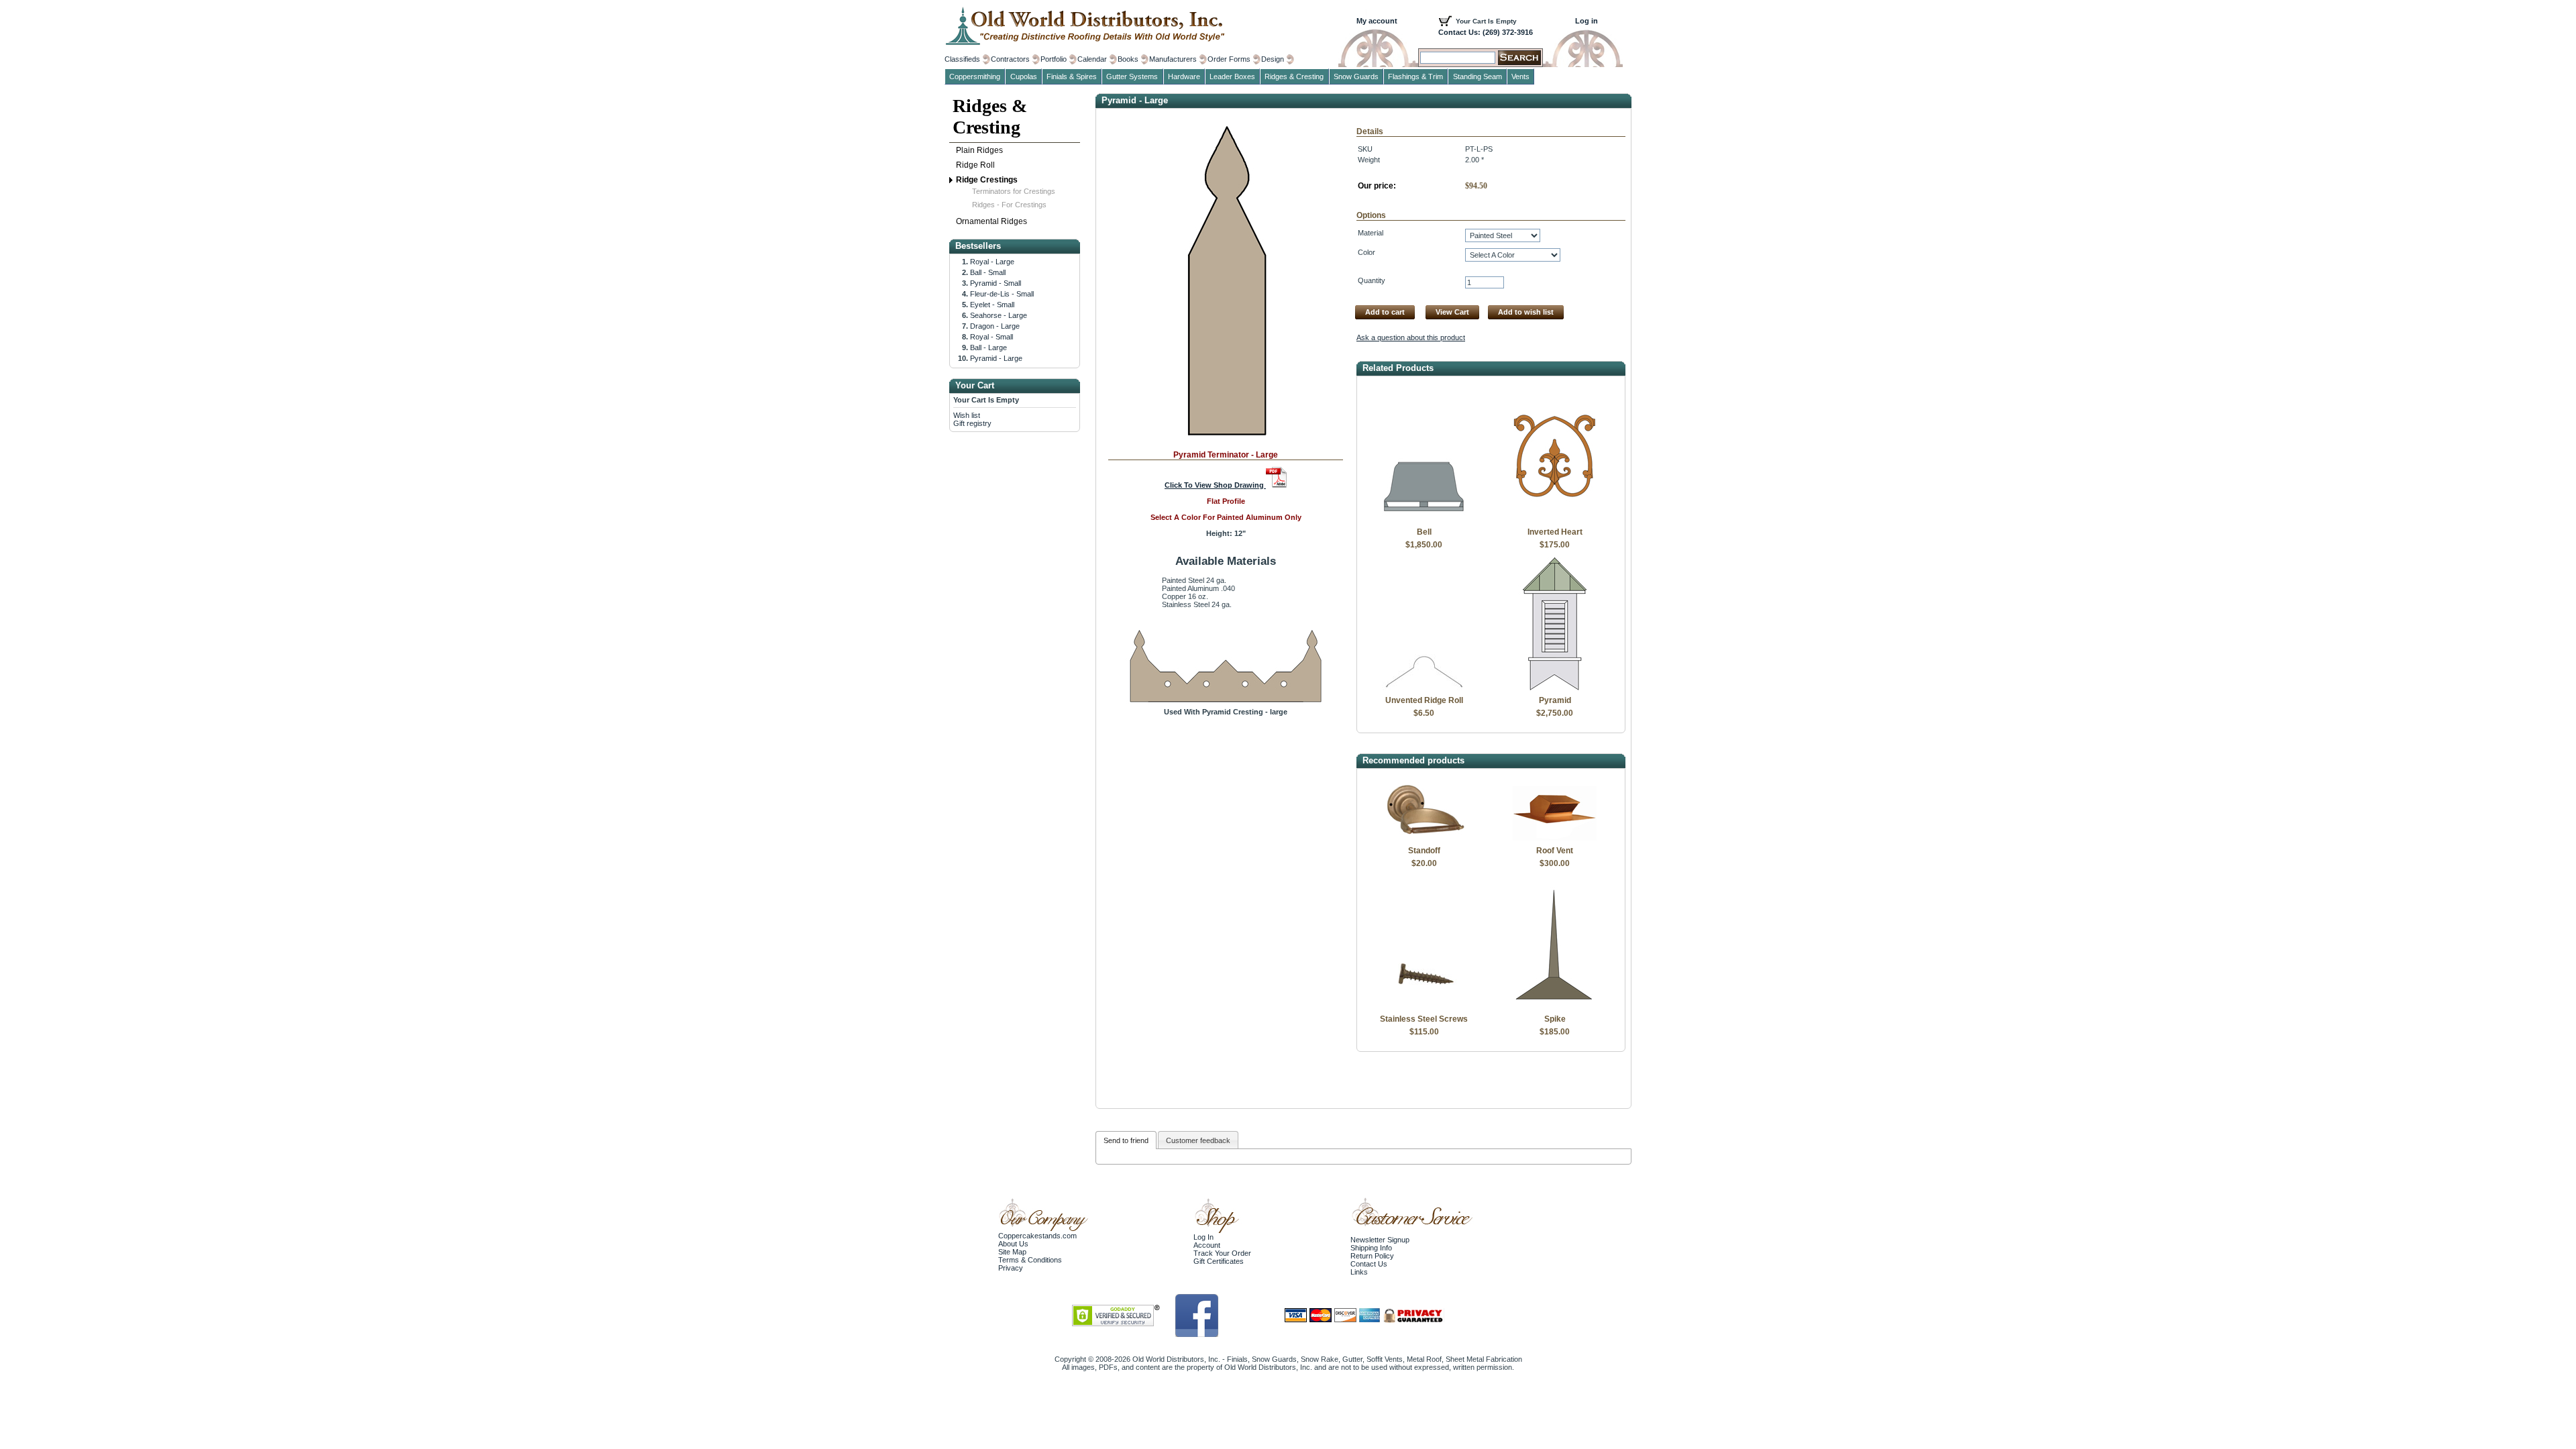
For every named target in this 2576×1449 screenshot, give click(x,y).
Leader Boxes (1232, 76)
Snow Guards (1356, 76)
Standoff (1424, 851)
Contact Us (1369, 1264)
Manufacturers (1173, 59)
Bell (1424, 532)
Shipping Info (1371, 1248)
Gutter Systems (1132, 76)
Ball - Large (988, 347)
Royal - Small (991, 337)
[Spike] (1555, 1006)
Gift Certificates (1219, 1261)
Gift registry (972, 423)
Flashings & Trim (1415, 76)
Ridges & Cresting (990, 116)
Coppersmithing (975, 76)
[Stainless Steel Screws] (1424, 1006)
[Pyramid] (1555, 688)
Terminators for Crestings (1014, 191)
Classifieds (962, 59)
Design (1273, 59)
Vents (1520, 76)
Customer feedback (1198, 1140)
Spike (1555, 1019)
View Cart (1452, 312)
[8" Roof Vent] (1555, 838)
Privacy (1011, 1268)
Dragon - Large (995, 326)
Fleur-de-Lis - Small (1002, 294)
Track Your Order (1222, 1253)
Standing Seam (1478, 76)
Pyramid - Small (996, 283)
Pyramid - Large (996, 358)
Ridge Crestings (987, 180)
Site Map (1012, 1252)
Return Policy (1372, 1256)
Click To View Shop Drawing (1215, 485)
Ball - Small (988, 272)
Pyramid (1555, 700)
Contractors (1010, 59)
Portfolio (1054, 59)
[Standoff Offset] (1424, 838)
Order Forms (1229, 59)
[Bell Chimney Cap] (1424, 519)
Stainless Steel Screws (1424, 1019)
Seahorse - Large (999, 315)
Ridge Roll (975, 165)
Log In (1203, 1237)
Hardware (1184, 76)
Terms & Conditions (1030, 1260)
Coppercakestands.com (1037, 1236)
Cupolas (1024, 76)
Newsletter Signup (1380, 1240)
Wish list (967, 415)
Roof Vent (1555, 851)
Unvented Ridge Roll (1424, 700)
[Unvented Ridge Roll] (1424, 688)
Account (1207, 1245)
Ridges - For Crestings (1009, 205)
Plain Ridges (979, 150)
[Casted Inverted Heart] (1555, 519)
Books (1128, 59)
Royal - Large (992, 262)
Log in (1587, 21)
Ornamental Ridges (991, 221)
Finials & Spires (1072, 76)
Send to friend (1126, 1140)
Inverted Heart (1555, 532)
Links (1359, 1272)
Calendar (1092, 59)
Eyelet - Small (992, 305)
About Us (1013, 1244)
